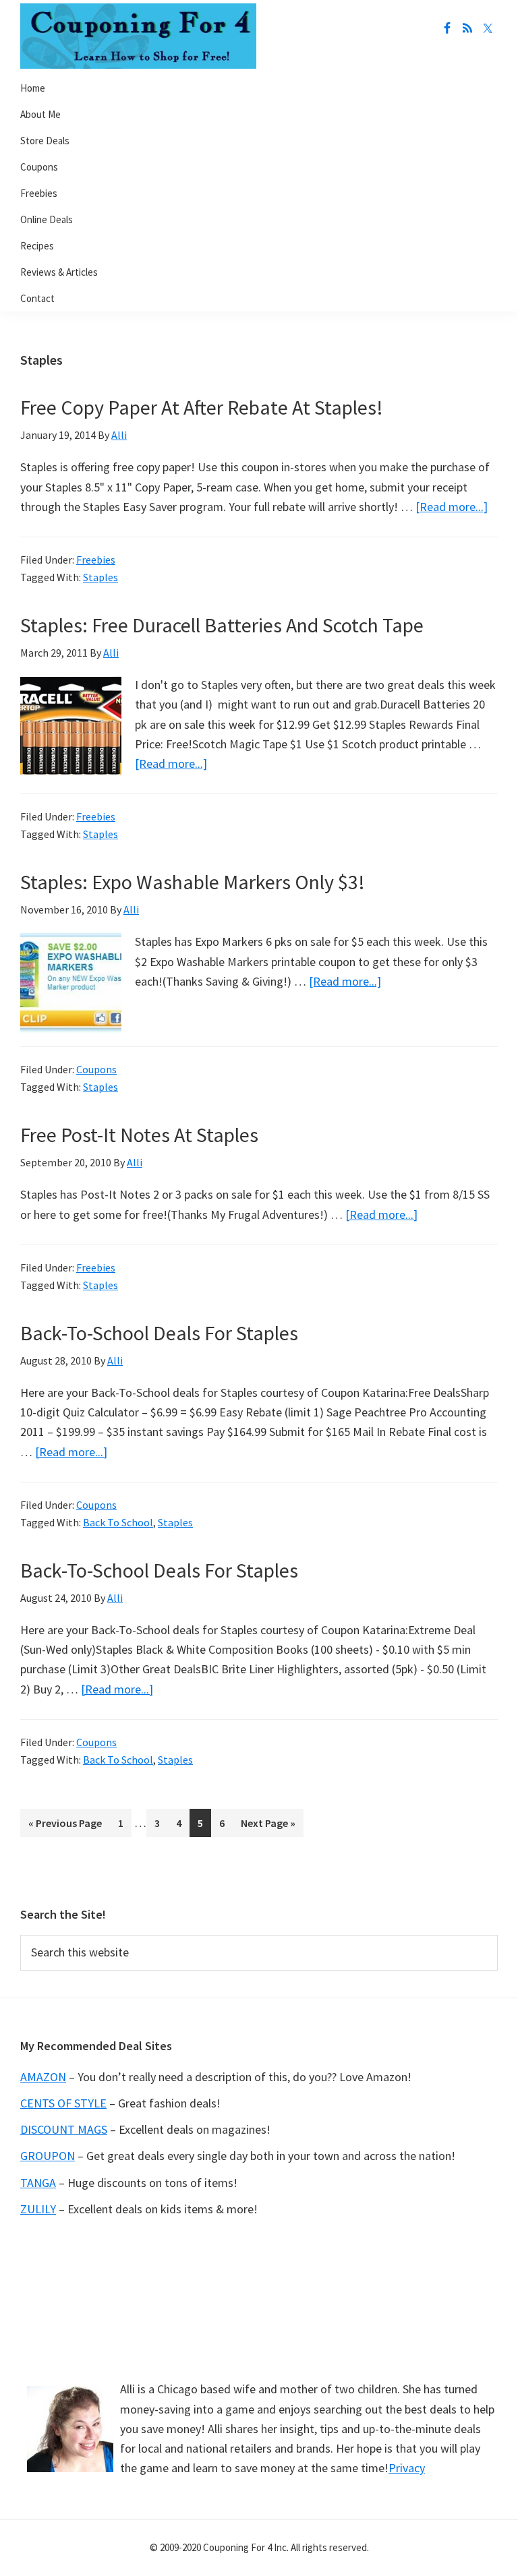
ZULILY (38, 2209)
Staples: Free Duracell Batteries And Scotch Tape (222, 625)
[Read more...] (452, 507)
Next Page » (268, 1827)
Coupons (96, 1069)
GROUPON (48, 2156)
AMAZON (43, 2077)
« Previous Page (65, 1827)
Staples (100, 577)
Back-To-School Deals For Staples (159, 1333)
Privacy (407, 2468)
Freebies (96, 560)
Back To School (118, 1522)
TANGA (38, 2183)
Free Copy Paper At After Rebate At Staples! (202, 407)
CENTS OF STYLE (63, 2103)
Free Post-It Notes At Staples (139, 1135)
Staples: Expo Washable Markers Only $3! (193, 882)
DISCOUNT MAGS (64, 2129)
